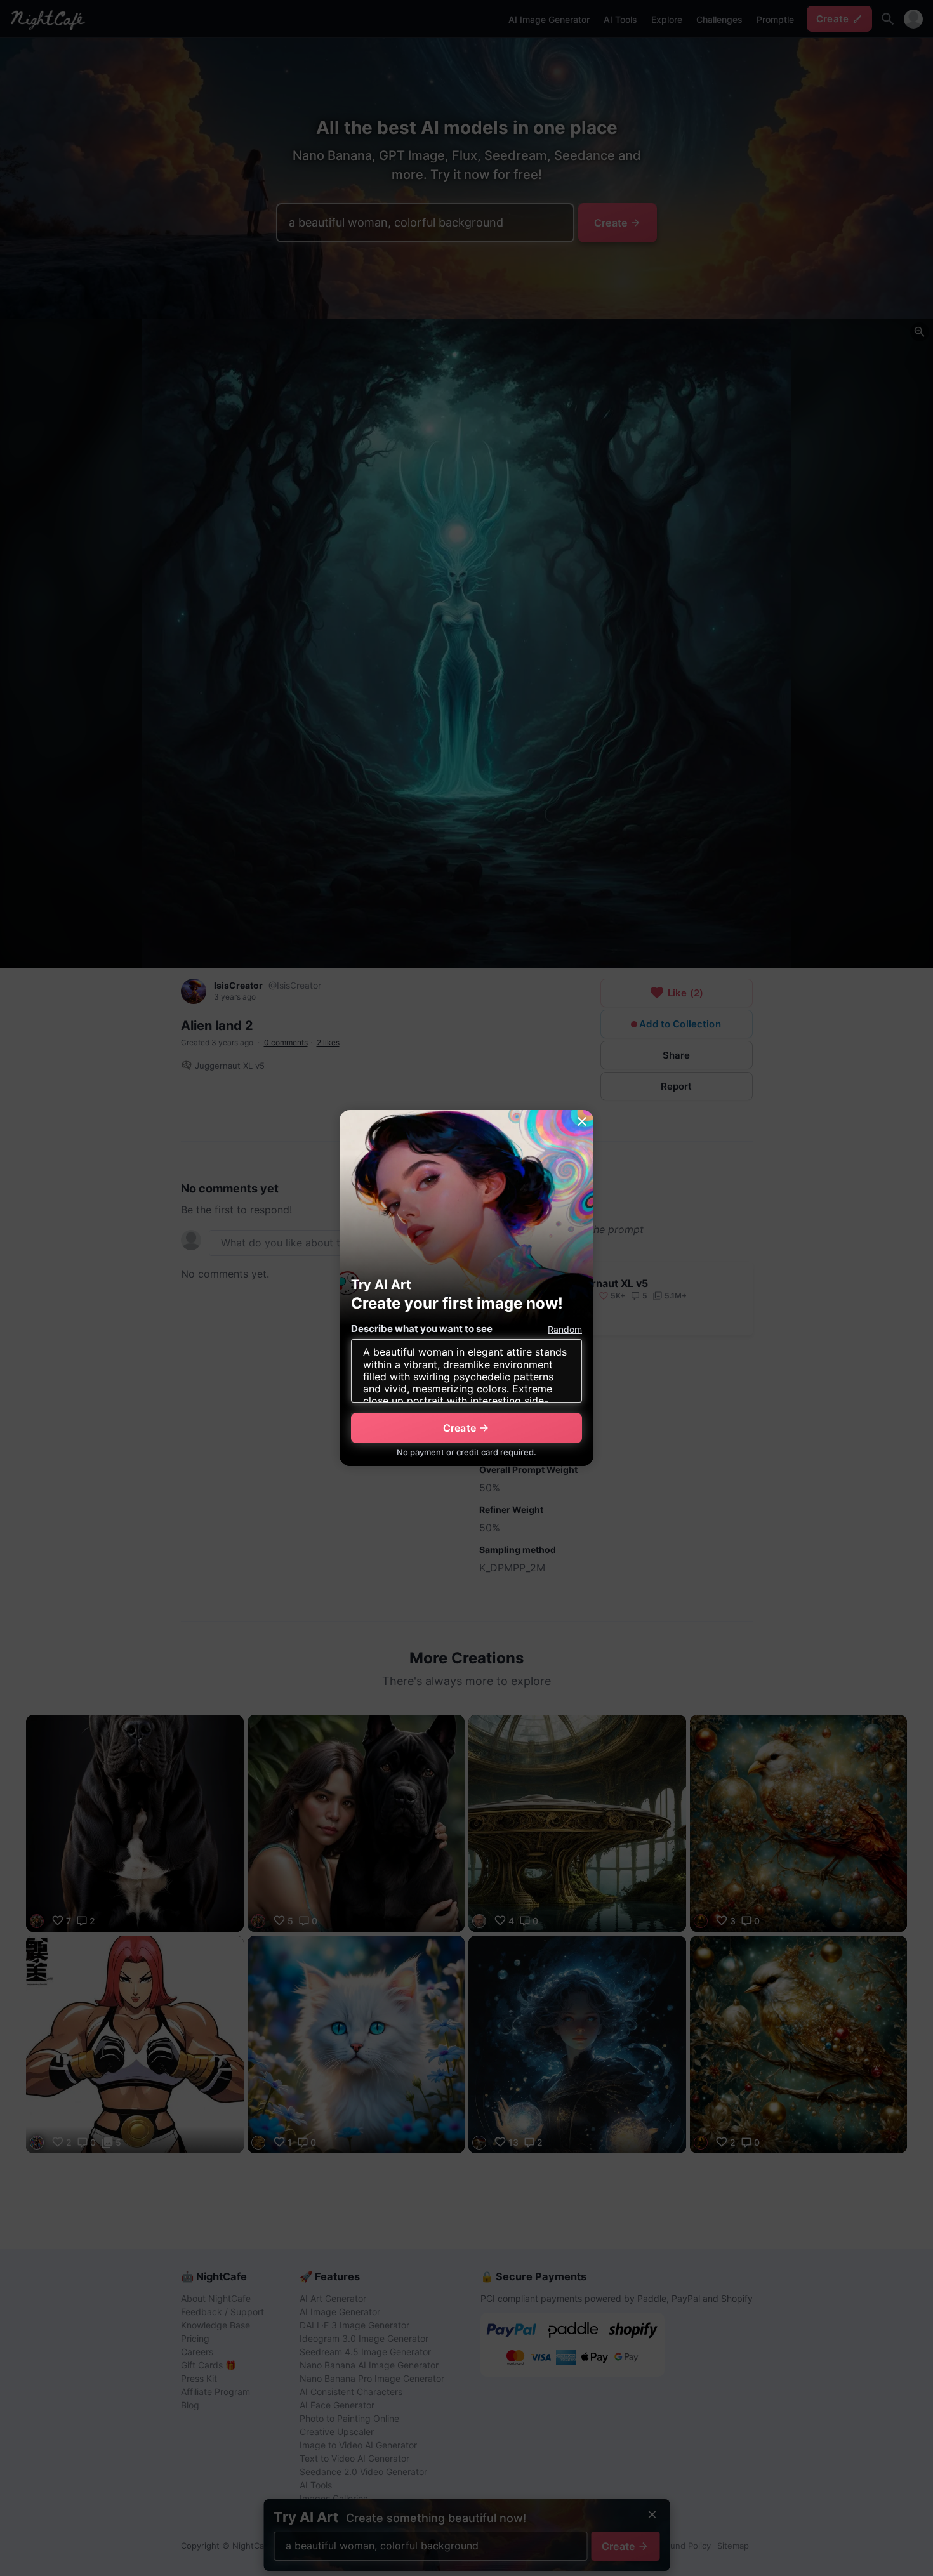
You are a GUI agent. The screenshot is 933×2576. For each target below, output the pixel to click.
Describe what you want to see (422, 1329)
